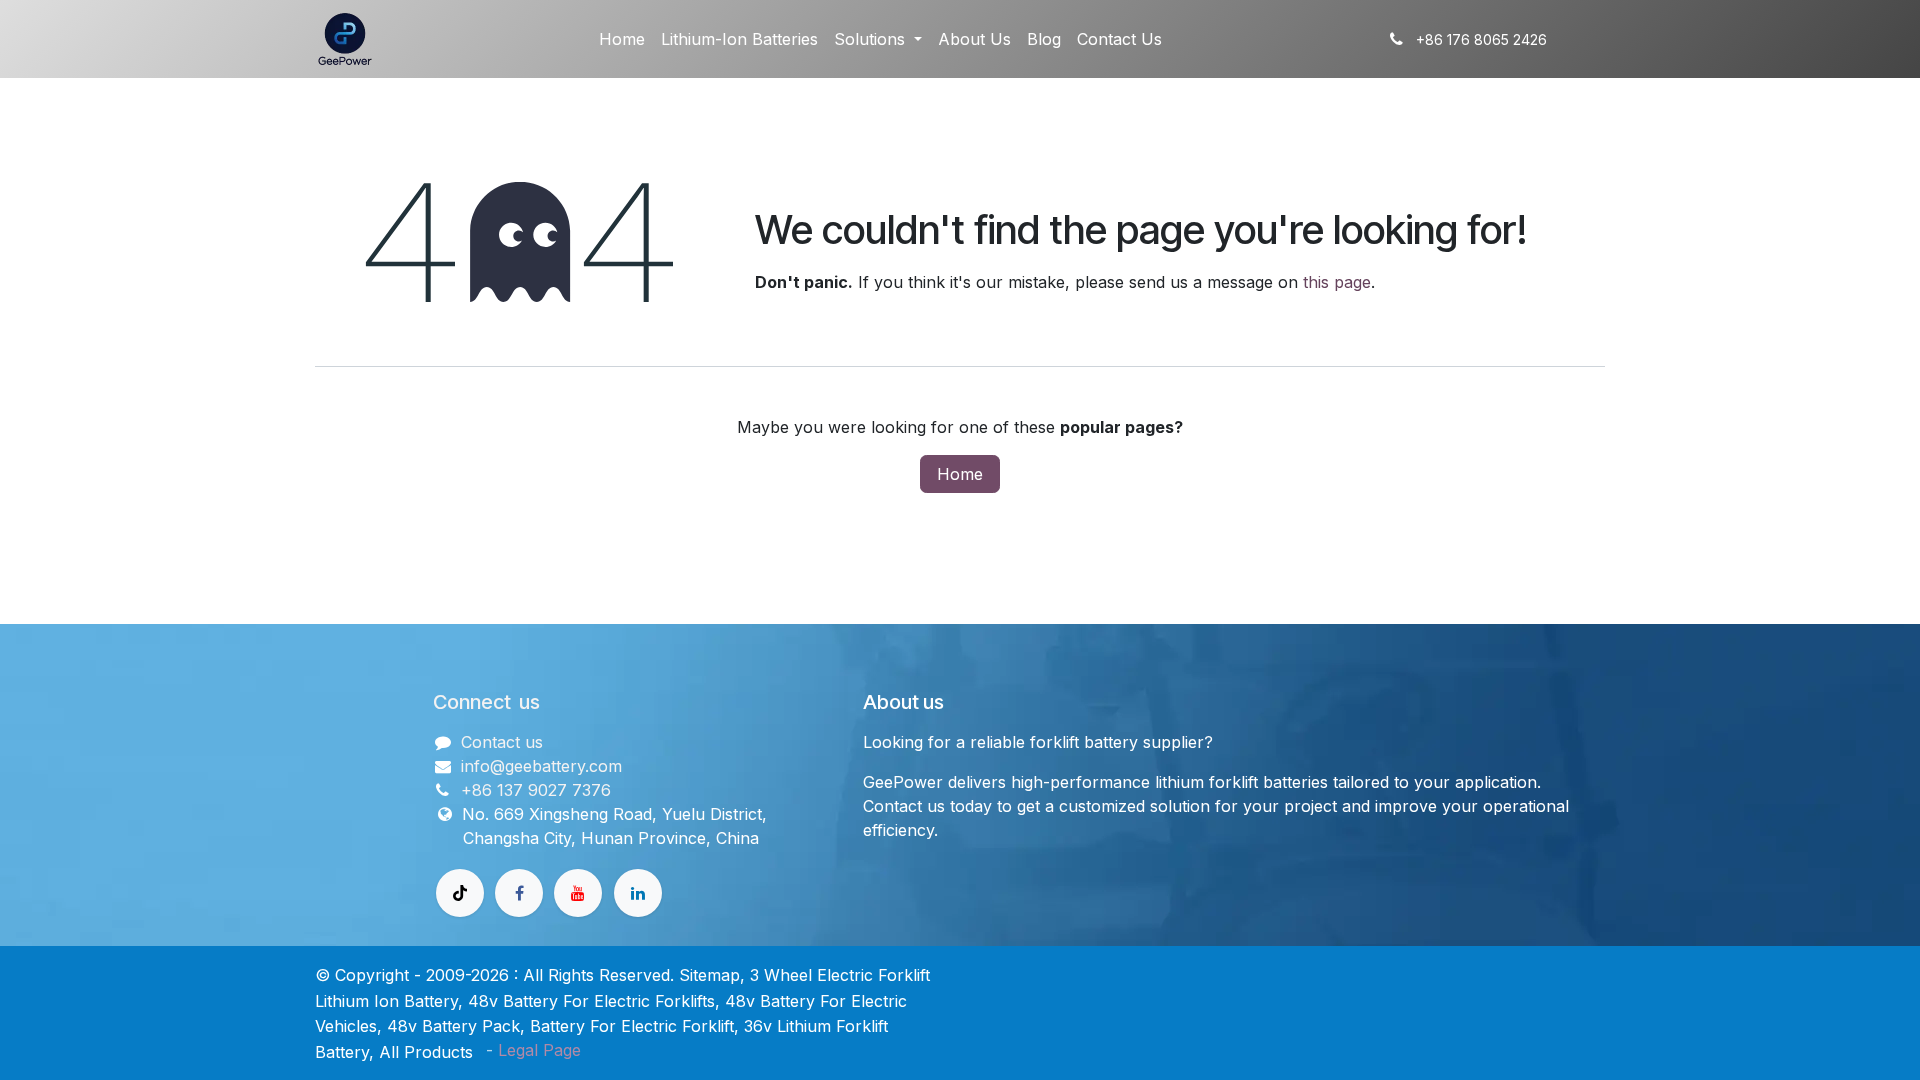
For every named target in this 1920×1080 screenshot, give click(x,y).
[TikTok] (460, 893)
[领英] (638, 893)
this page (1337, 282)
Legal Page (539, 1050)
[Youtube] (578, 893)
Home (960, 474)
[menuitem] (622, 39)
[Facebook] (519, 893)
